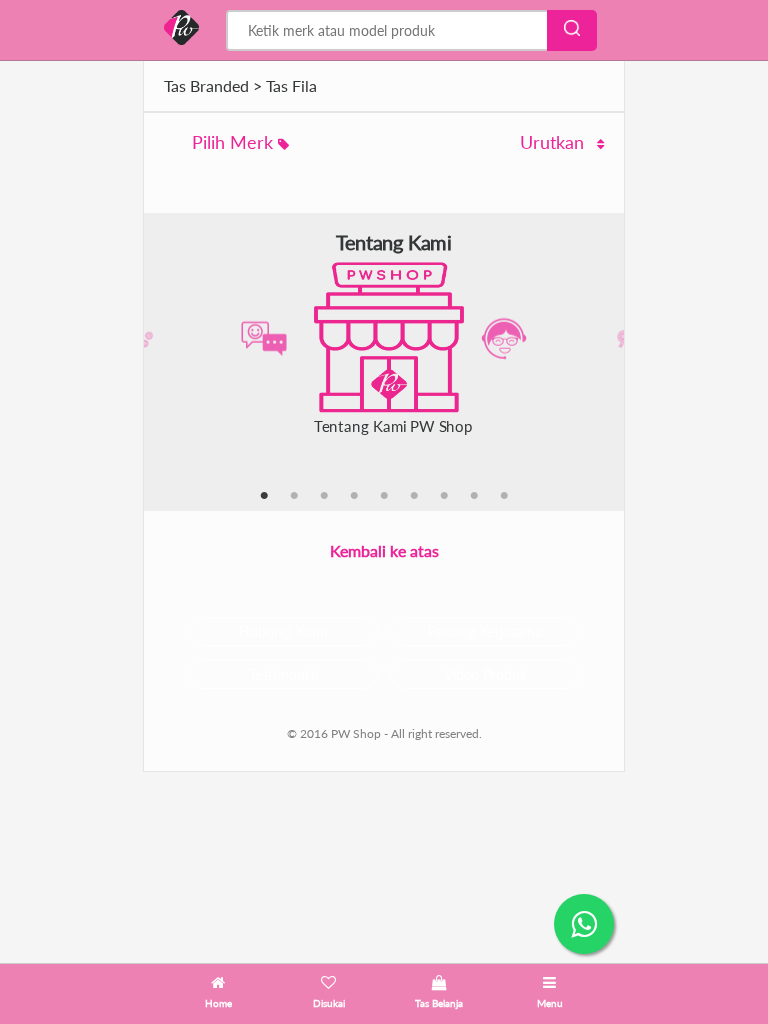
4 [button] (354, 496)
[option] (384, 339)
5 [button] (384, 496)
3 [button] (324, 496)
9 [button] (504, 496)
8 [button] (474, 496)
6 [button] (414, 496)
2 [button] (294, 496)
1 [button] (264, 496)
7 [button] (444, 496)
